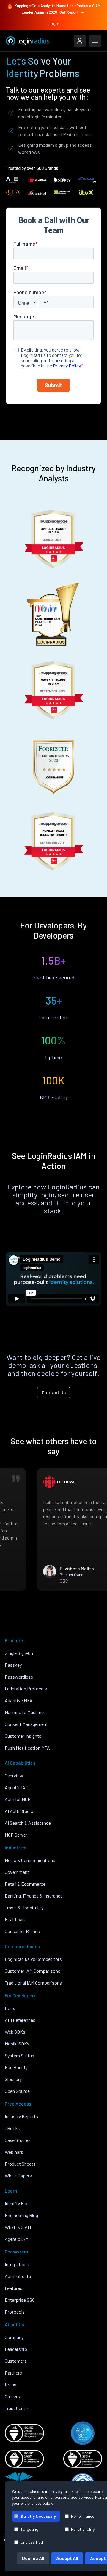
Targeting (29, 2529)
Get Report (69, 12)
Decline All (33, 2558)
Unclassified (32, 2542)
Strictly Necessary (38, 2516)
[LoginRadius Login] (80, 41)
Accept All (67, 2558)
